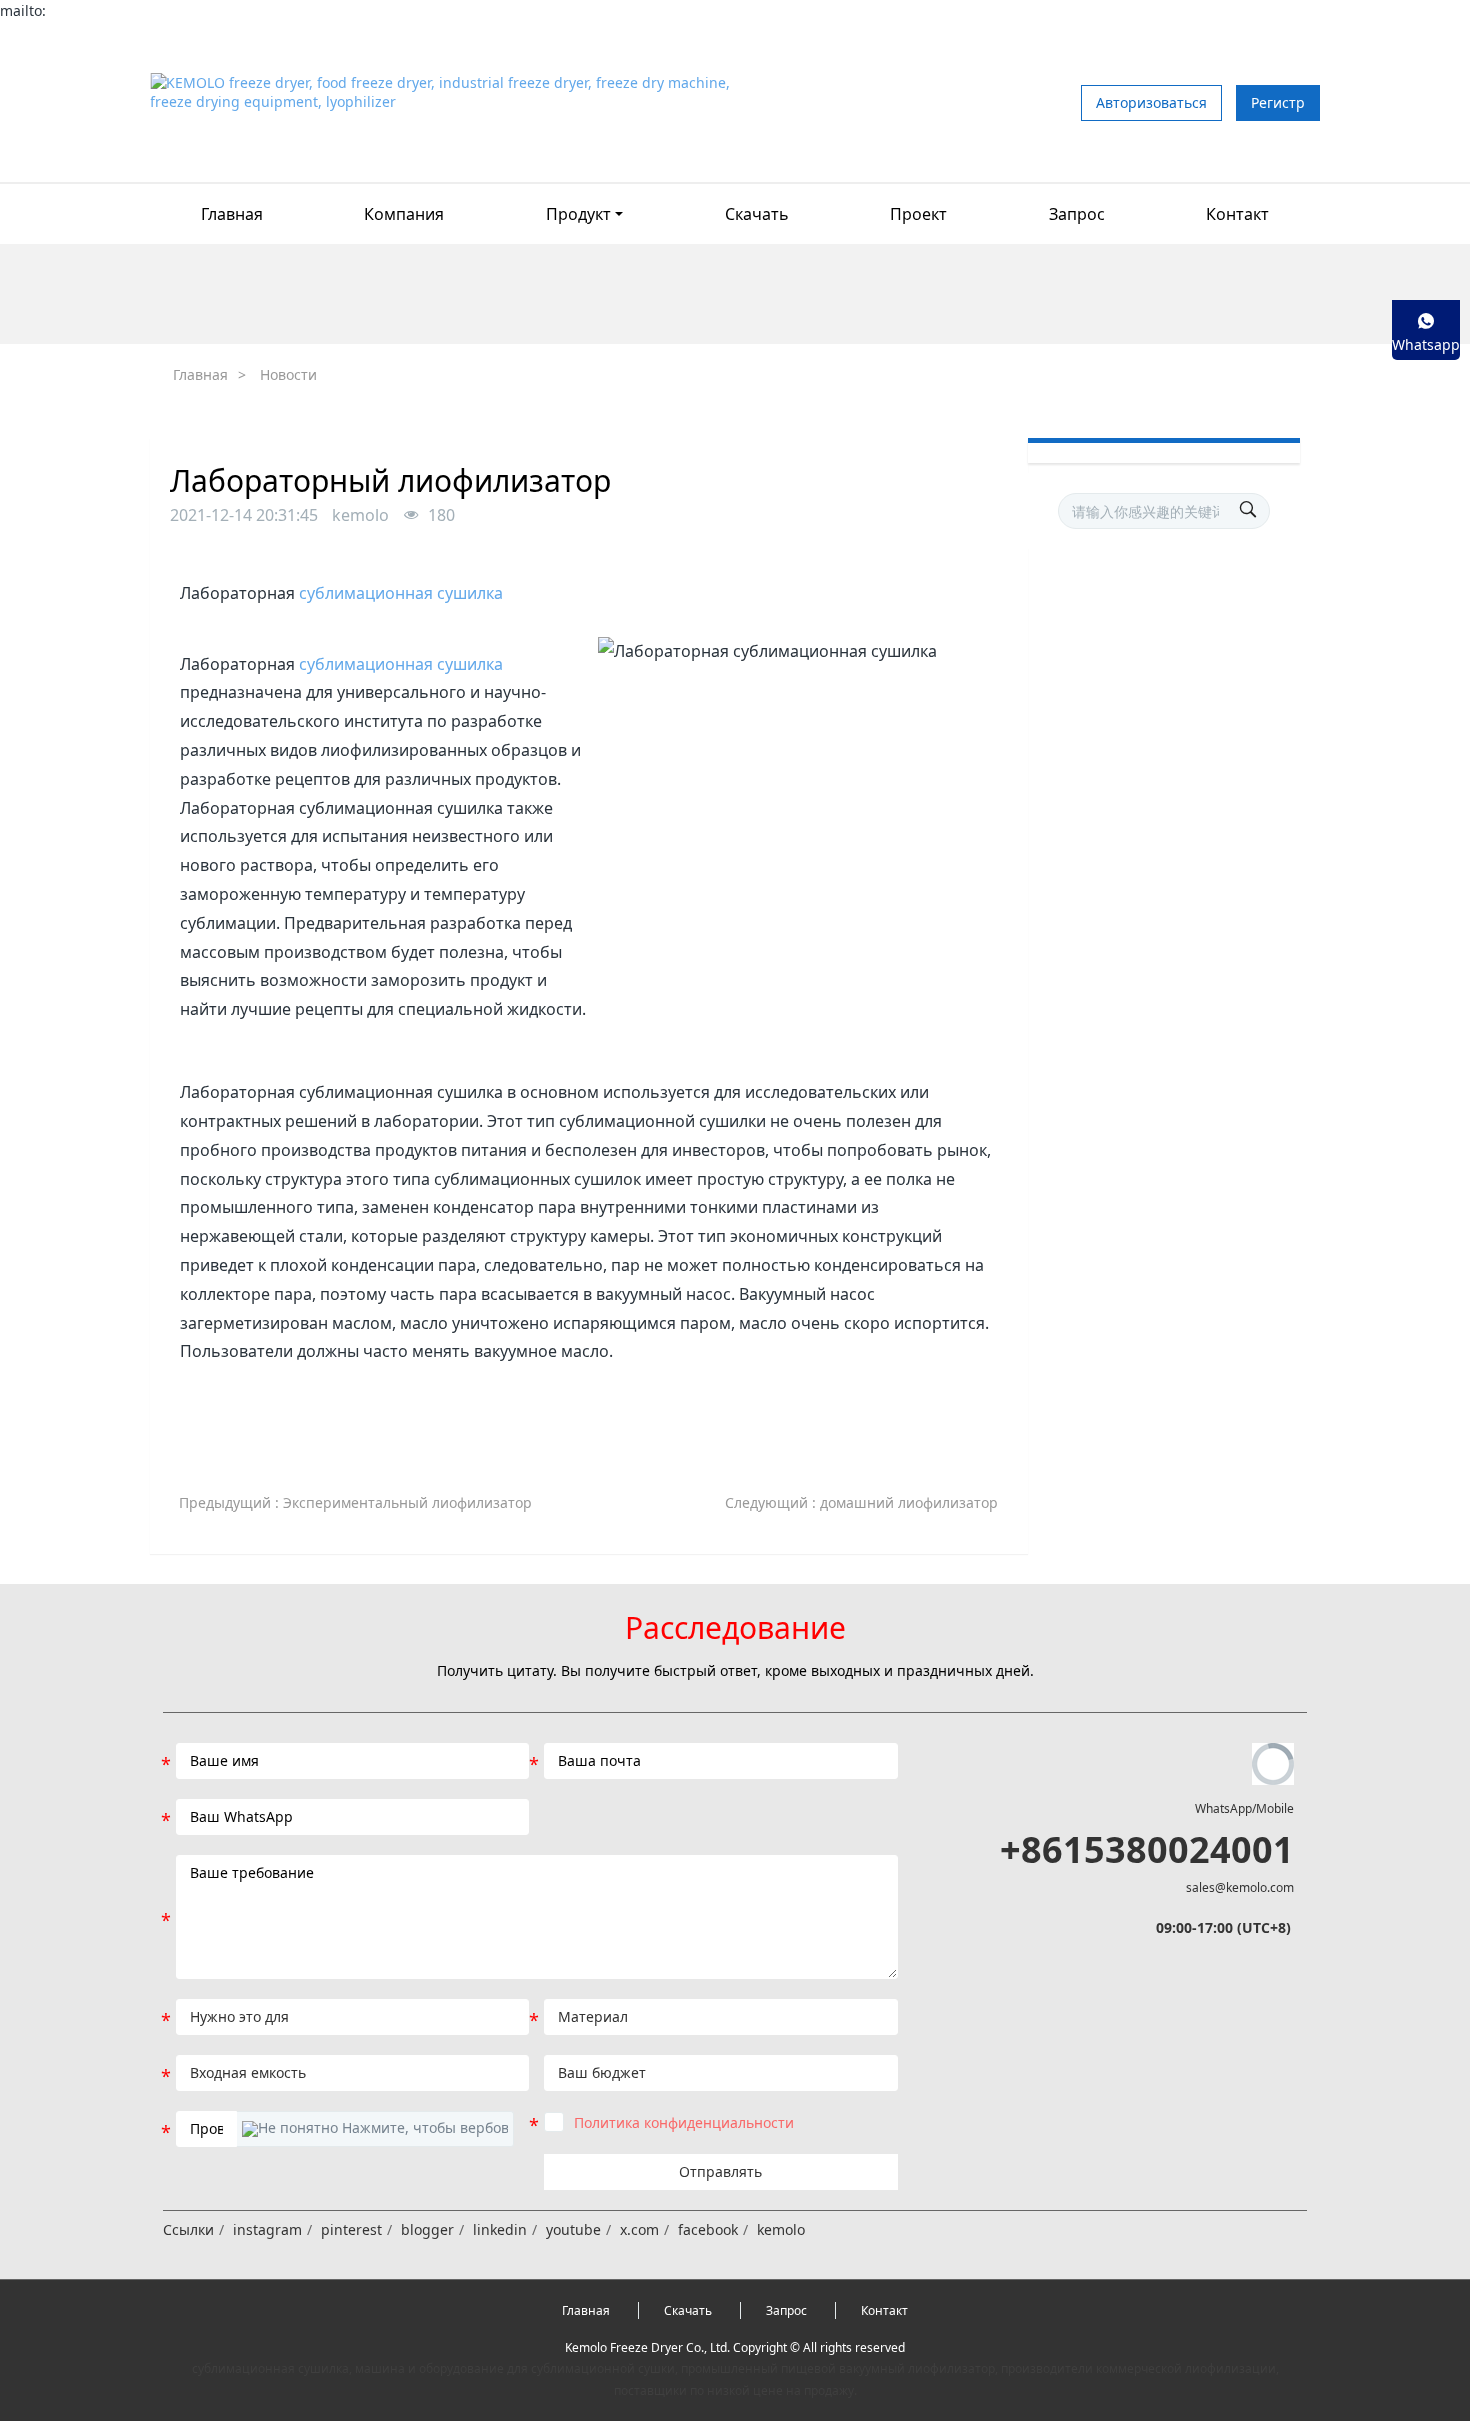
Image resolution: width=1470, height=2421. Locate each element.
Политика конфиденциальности (684, 2122)
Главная (232, 214)
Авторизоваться (1151, 102)
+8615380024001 (1147, 1849)
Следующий (861, 1502)
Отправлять (720, 2171)
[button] (375, 2129)
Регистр (1278, 102)
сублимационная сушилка (401, 593)
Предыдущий (355, 1502)
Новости (288, 374)
